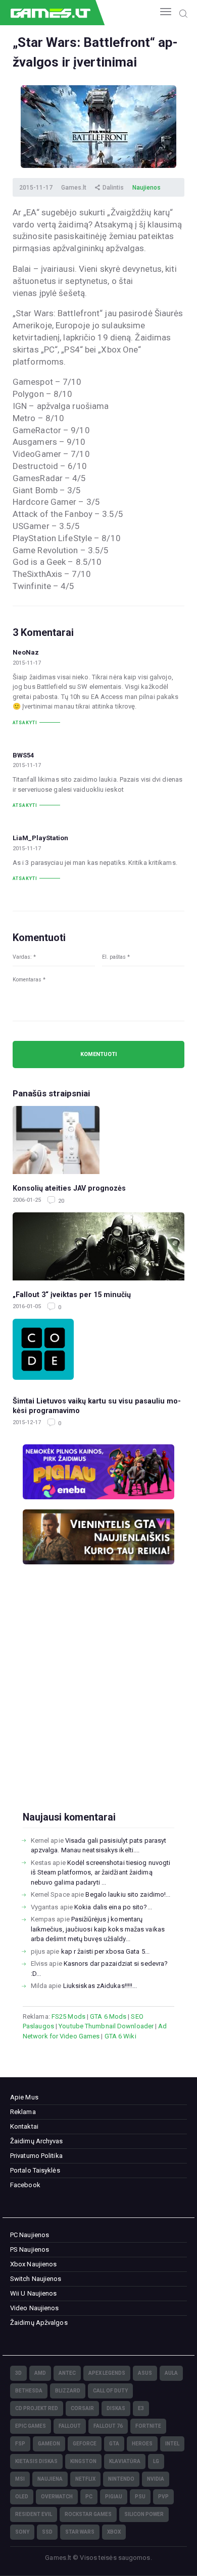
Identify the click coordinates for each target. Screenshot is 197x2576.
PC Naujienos (30, 2235)
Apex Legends (107, 2373)
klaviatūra (125, 2461)
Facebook (25, 2185)
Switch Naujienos (36, 2279)
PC (89, 2497)
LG (156, 2461)
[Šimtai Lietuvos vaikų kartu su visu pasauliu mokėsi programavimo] (98, 1353)
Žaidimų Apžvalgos (39, 2323)
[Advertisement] (98, 1704)
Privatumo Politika (36, 2156)
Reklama (23, 2112)
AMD (40, 2373)
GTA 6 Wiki (120, 2036)
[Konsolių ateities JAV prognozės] (98, 1140)
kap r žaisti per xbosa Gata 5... (105, 1951)
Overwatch (57, 2497)
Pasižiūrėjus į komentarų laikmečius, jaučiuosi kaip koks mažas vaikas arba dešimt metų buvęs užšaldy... (98, 1929)
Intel (172, 2444)
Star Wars (80, 2532)
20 (60, 1201)
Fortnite (148, 2426)
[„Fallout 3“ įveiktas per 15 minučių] (98, 1246)
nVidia (156, 2479)
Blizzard (68, 2391)
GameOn (49, 2444)
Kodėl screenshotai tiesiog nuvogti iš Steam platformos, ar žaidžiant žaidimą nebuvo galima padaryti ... (101, 1872)
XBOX (114, 2532)
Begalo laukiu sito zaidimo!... (128, 1894)
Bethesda (29, 2391)
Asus (145, 2373)
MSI (20, 2479)
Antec (67, 2373)
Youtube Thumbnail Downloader (106, 2026)
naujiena (50, 2479)
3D (18, 2373)
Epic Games (31, 2426)
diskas (116, 2408)
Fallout (70, 2426)
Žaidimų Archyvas (37, 2141)
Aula (171, 2373)
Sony (22, 2532)
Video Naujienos (35, 2308)
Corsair (82, 2408)
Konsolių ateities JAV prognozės (69, 1188)
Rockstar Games (88, 2514)
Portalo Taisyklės (35, 2170)
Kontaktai (24, 2126)
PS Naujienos (30, 2249)
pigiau (114, 2497)
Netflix (85, 2479)
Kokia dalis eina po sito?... (113, 1907)
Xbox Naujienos (33, 2264)
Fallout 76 (108, 2426)
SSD (47, 2532)
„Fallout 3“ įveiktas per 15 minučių (72, 1295)
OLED (22, 2497)
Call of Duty (110, 2391)
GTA (114, 2444)
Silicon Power (144, 2514)
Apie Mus (24, 2097)
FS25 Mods (68, 2016)
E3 (141, 2408)
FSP (20, 2444)
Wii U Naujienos (34, 2293)
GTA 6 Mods (108, 2016)
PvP (163, 2497)
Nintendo (121, 2479)
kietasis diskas (36, 2461)
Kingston (83, 2461)
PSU (140, 2497)
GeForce (85, 2444)
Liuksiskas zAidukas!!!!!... (100, 1986)
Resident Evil (34, 2514)
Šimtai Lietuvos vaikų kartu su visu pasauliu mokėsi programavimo (97, 1406)
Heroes (142, 2444)
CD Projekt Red (37, 2408)
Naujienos (146, 188)
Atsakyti (25, 723)
